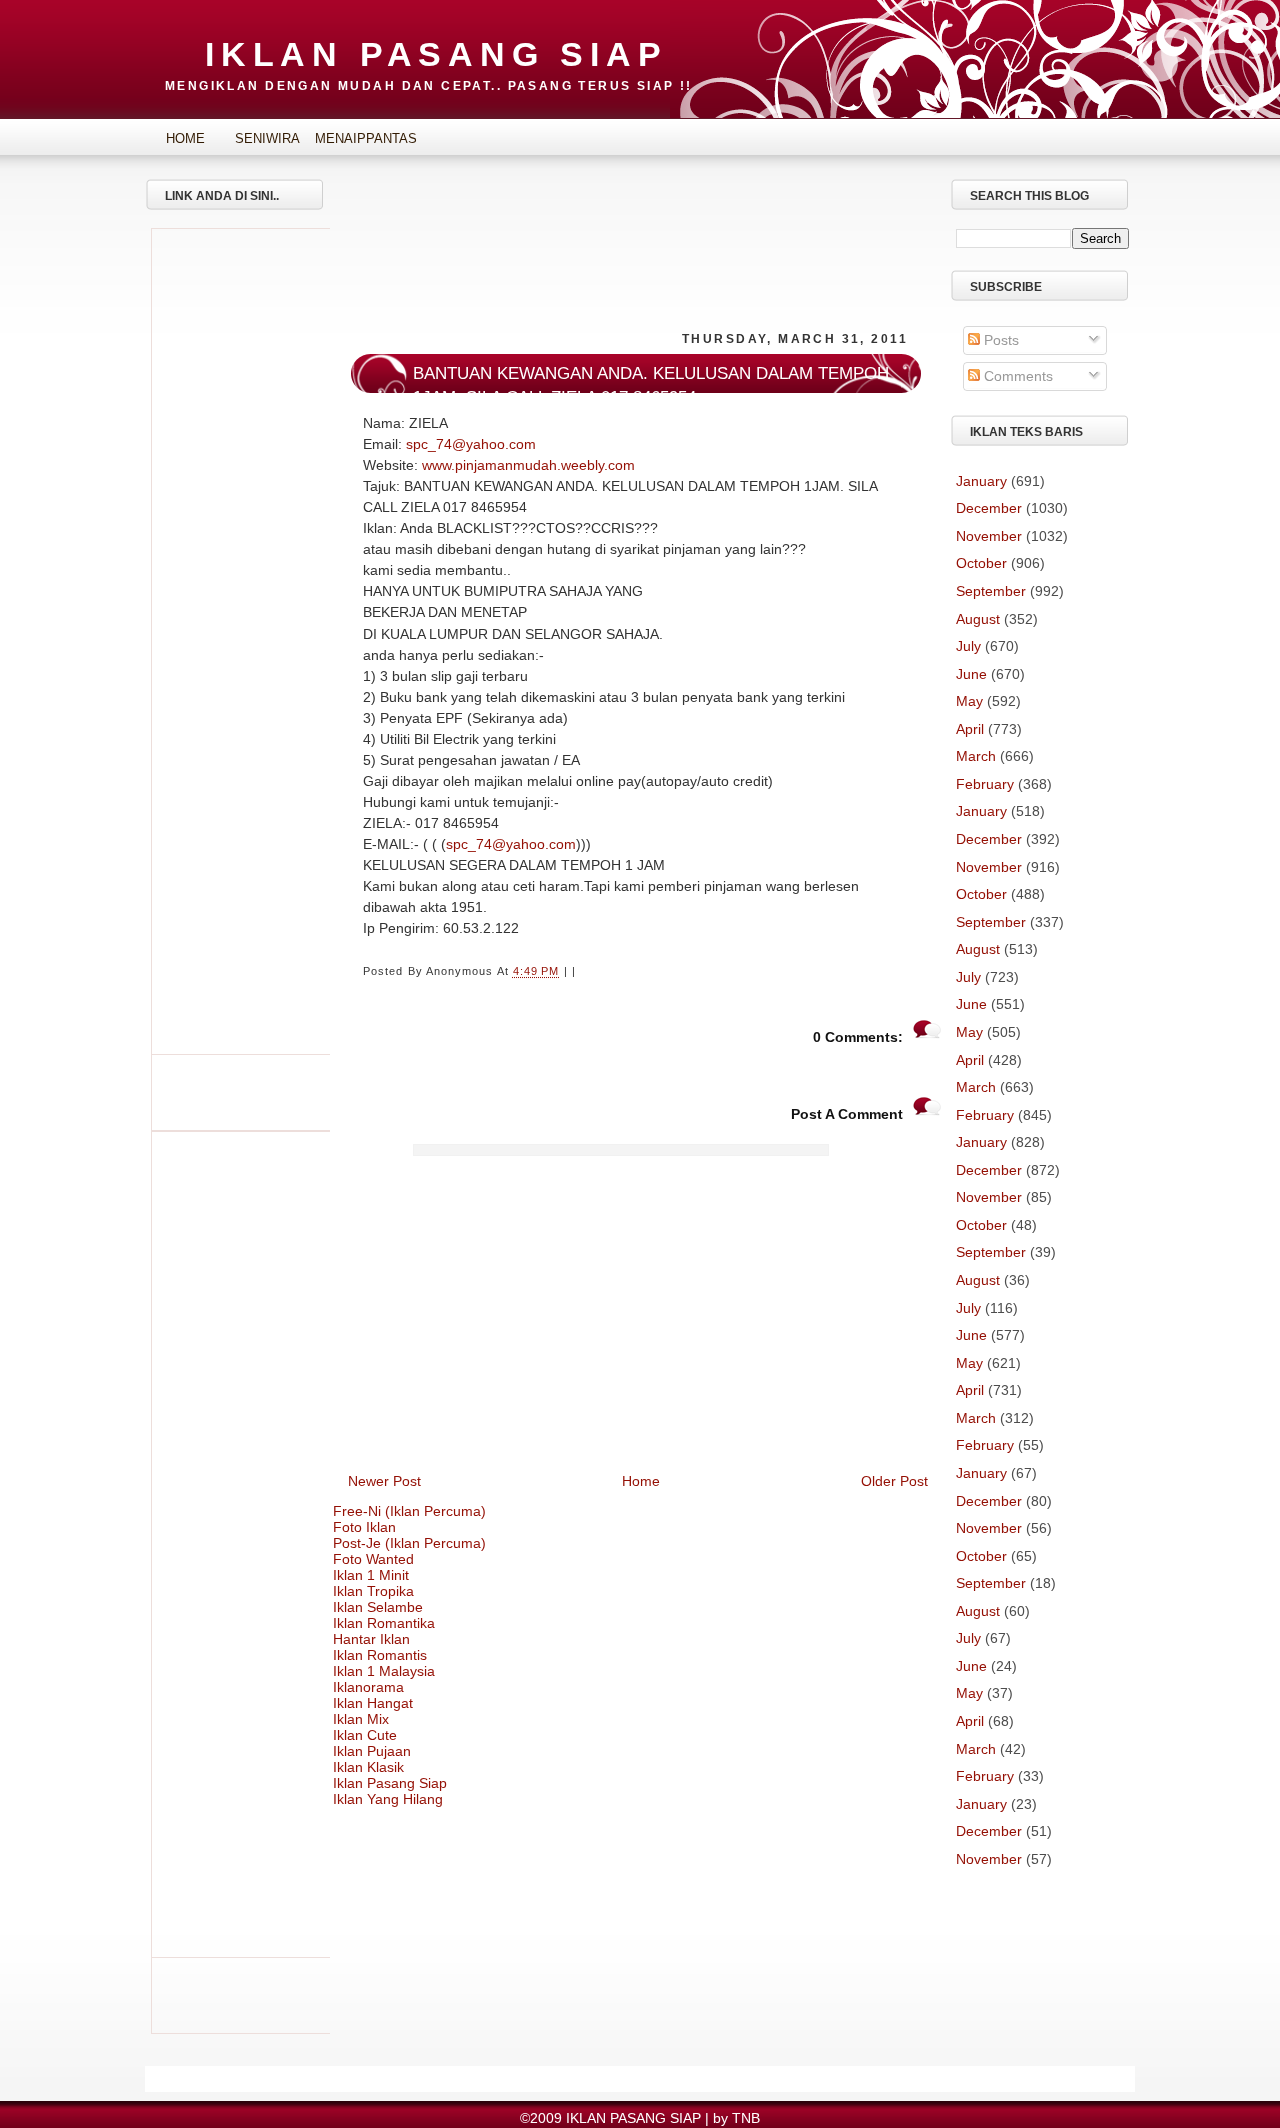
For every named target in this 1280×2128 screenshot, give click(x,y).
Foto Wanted (373, 1559)
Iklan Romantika (384, 1623)
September (991, 591)
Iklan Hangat (373, 1703)
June (971, 674)
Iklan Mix (361, 1719)
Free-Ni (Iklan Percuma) (409, 1511)
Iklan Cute (365, 1735)
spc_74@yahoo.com (471, 444)
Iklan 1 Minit (371, 1575)
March (976, 756)
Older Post (894, 1481)
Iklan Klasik (368, 1767)
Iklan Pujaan (372, 1751)
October (981, 563)
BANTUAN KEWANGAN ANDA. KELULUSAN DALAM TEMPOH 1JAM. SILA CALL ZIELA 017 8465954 (651, 385)
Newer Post (384, 1481)
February (985, 784)
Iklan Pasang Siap (390, 1783)
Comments (1016, 376)
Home (185, 138)
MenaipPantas (350, 138)
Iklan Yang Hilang (388, 1799)
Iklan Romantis (380, 1655)
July (968, 646)
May (969, 701)
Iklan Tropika (373, 1591)
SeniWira (267, 138)
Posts (999, 340)
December (989, 508)
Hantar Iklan (371, 1639)
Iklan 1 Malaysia (384, 1671)
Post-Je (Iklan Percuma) (409, 1543)
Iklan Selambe (378, 1607)
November (989, 536)
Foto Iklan (364, 1527)
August (978, 619)
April (970, 729)
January (981, 481)
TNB (746, 2118)
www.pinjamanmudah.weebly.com (528, 465)
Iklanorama (368, 1687)
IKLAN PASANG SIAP (436, 54)
